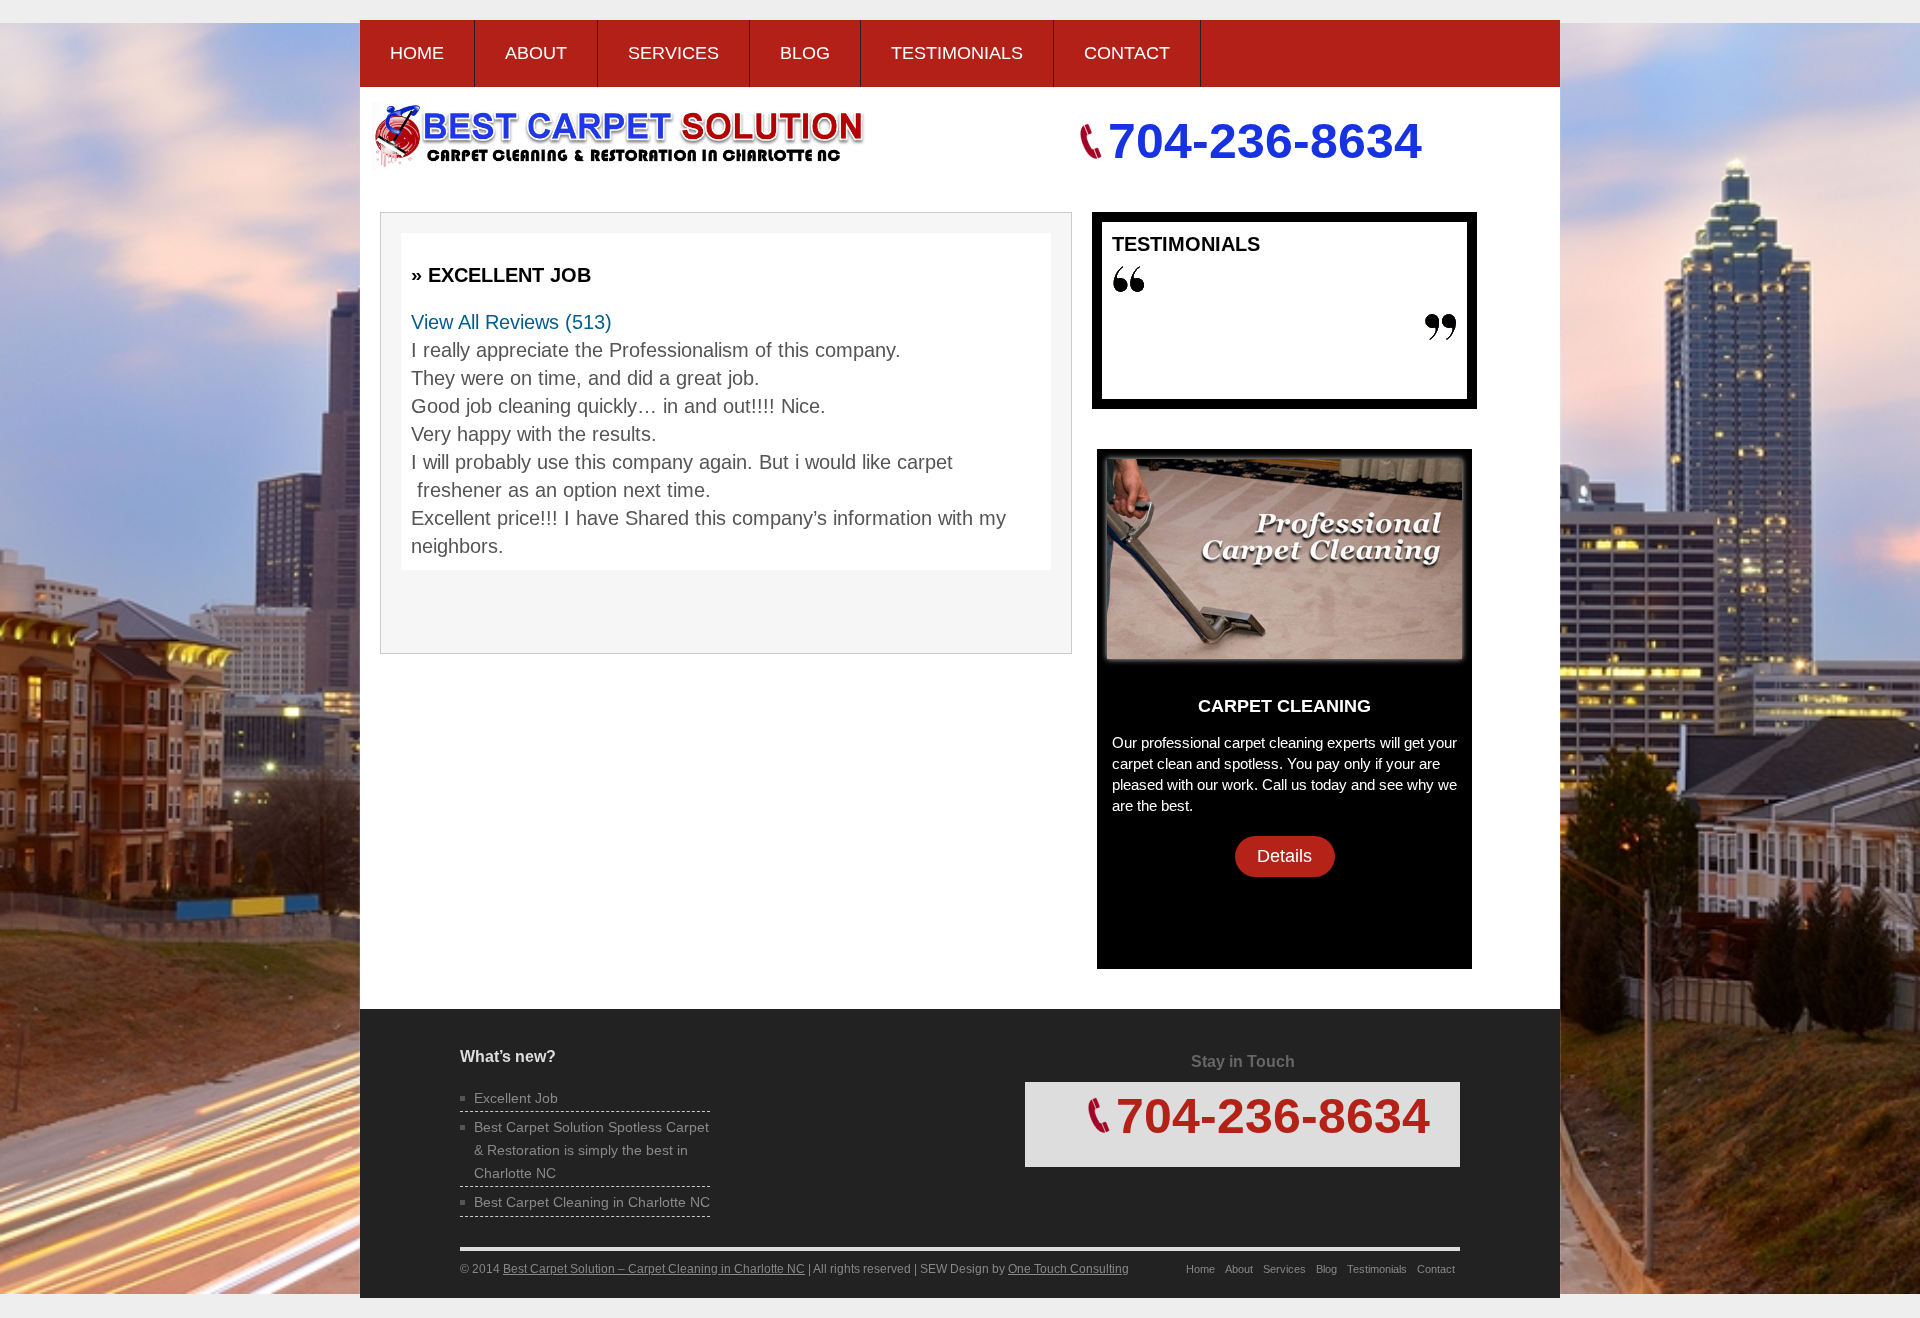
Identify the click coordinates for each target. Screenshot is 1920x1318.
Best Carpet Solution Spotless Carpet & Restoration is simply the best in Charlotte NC (591, 1149)
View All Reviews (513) (511, 322)
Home (417, 53)
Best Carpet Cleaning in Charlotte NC (592, 1202)
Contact (1127, 53)
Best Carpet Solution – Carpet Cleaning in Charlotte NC (654, 1269)
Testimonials (957, 53)
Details (1284, 856)
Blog (805, 53)
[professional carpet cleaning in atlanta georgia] (1284, 648)
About (536, 53)
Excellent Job (516, 1098)
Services (673, 53)
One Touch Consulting (1068, 1269)
